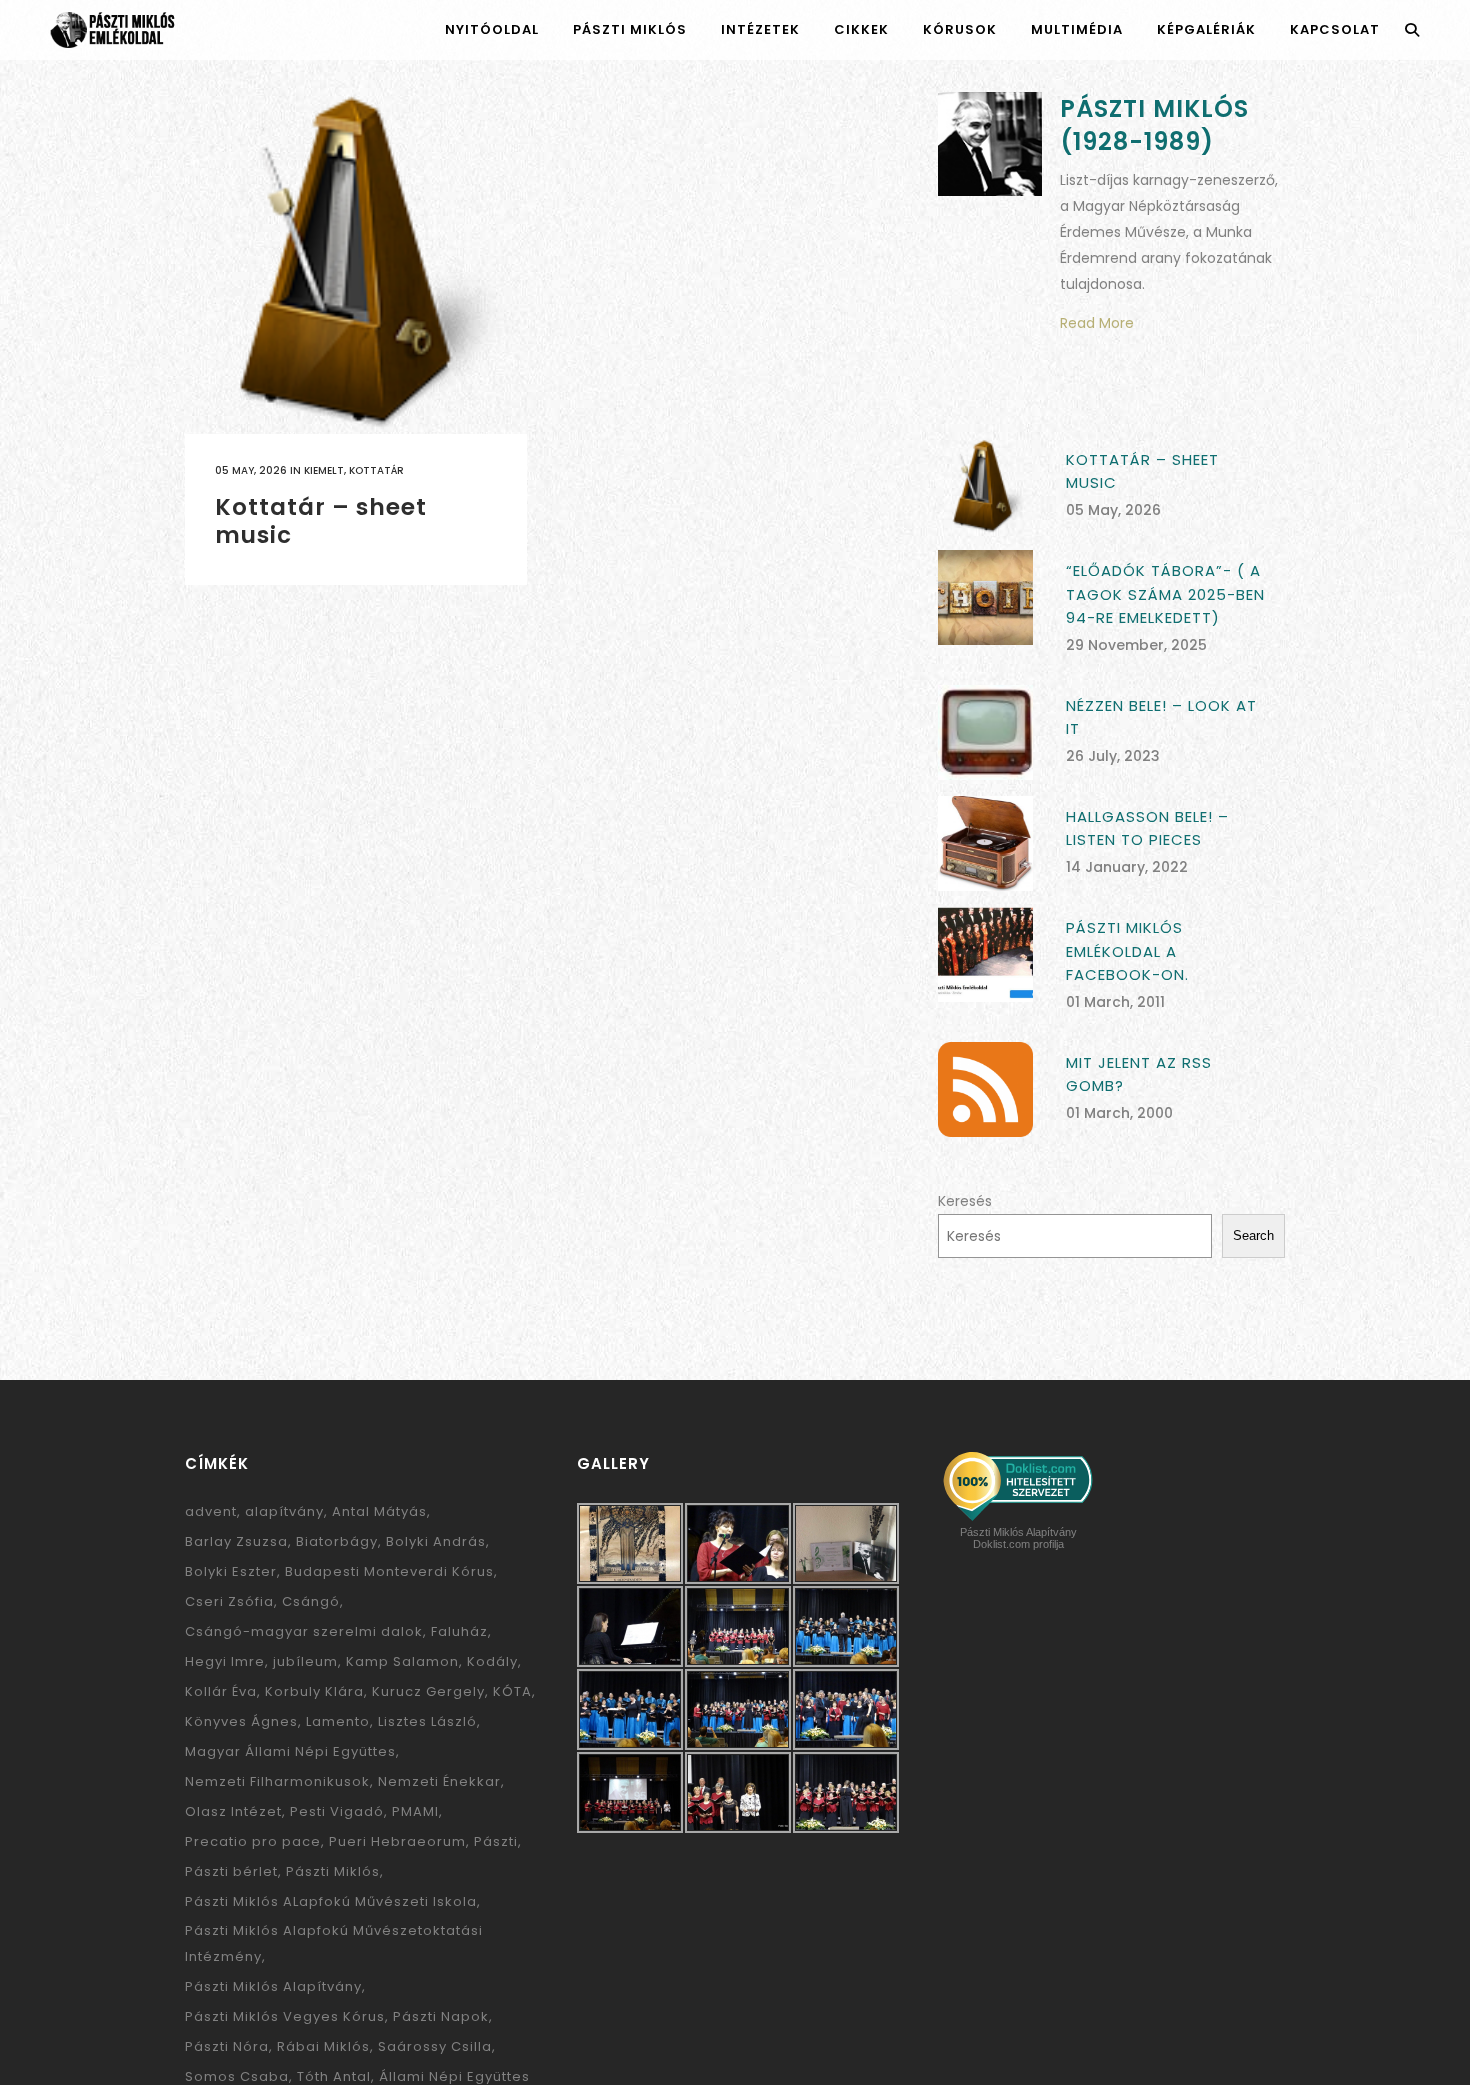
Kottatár (376, 470)
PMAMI (415, 1811)
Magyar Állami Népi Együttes (290, 1751)
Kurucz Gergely (428, 1691)
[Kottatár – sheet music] (356, 263)
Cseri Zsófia (229, 1601)
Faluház (459, 1631)
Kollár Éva (221, 1691)
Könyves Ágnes (241, 1721)
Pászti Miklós (333, 1871)
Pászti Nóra (227, 2046)
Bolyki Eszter (231, 1571)
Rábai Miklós (323, 2046)
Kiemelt (324, 470)
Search (1253, 1235)
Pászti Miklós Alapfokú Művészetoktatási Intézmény (334, 1943)
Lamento (338, 1721)
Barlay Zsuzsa (236, 1541)
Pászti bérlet (231, 1871)
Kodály (492, 1661)
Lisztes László (427, 1721)
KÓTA (512, 1691)
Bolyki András (436, 1541)
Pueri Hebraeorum (397, 1841)
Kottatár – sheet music (321, 521)
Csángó (311, 1601)
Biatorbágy (337, 1541)
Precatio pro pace (253, 1841)
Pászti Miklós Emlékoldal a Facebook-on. (1127, 951)
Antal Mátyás (379, 1511)
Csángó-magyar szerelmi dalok (304, 1631)
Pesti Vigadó (337, 1811)
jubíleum (305, 1661)
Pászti (496, 1841)
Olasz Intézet (233, 1811)
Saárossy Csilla (435, 2046)
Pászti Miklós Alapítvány (273, 1986)
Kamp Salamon (402, 1661)
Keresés (965, 1201)
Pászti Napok (441, 2016)
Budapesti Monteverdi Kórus (389, 1571)
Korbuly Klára (314, 1691)
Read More (1097, 323)
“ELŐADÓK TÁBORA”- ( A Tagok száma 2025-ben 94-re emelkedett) (1165, 594)
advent (211, 1511)
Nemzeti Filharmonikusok (277, 1781)
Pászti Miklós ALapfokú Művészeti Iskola (331, 1901)
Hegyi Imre (225, 1661)
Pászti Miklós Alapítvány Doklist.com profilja (1018, 1538)
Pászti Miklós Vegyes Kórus (285, 2016)
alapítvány (284, 1511)
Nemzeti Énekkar (439, 1781)
